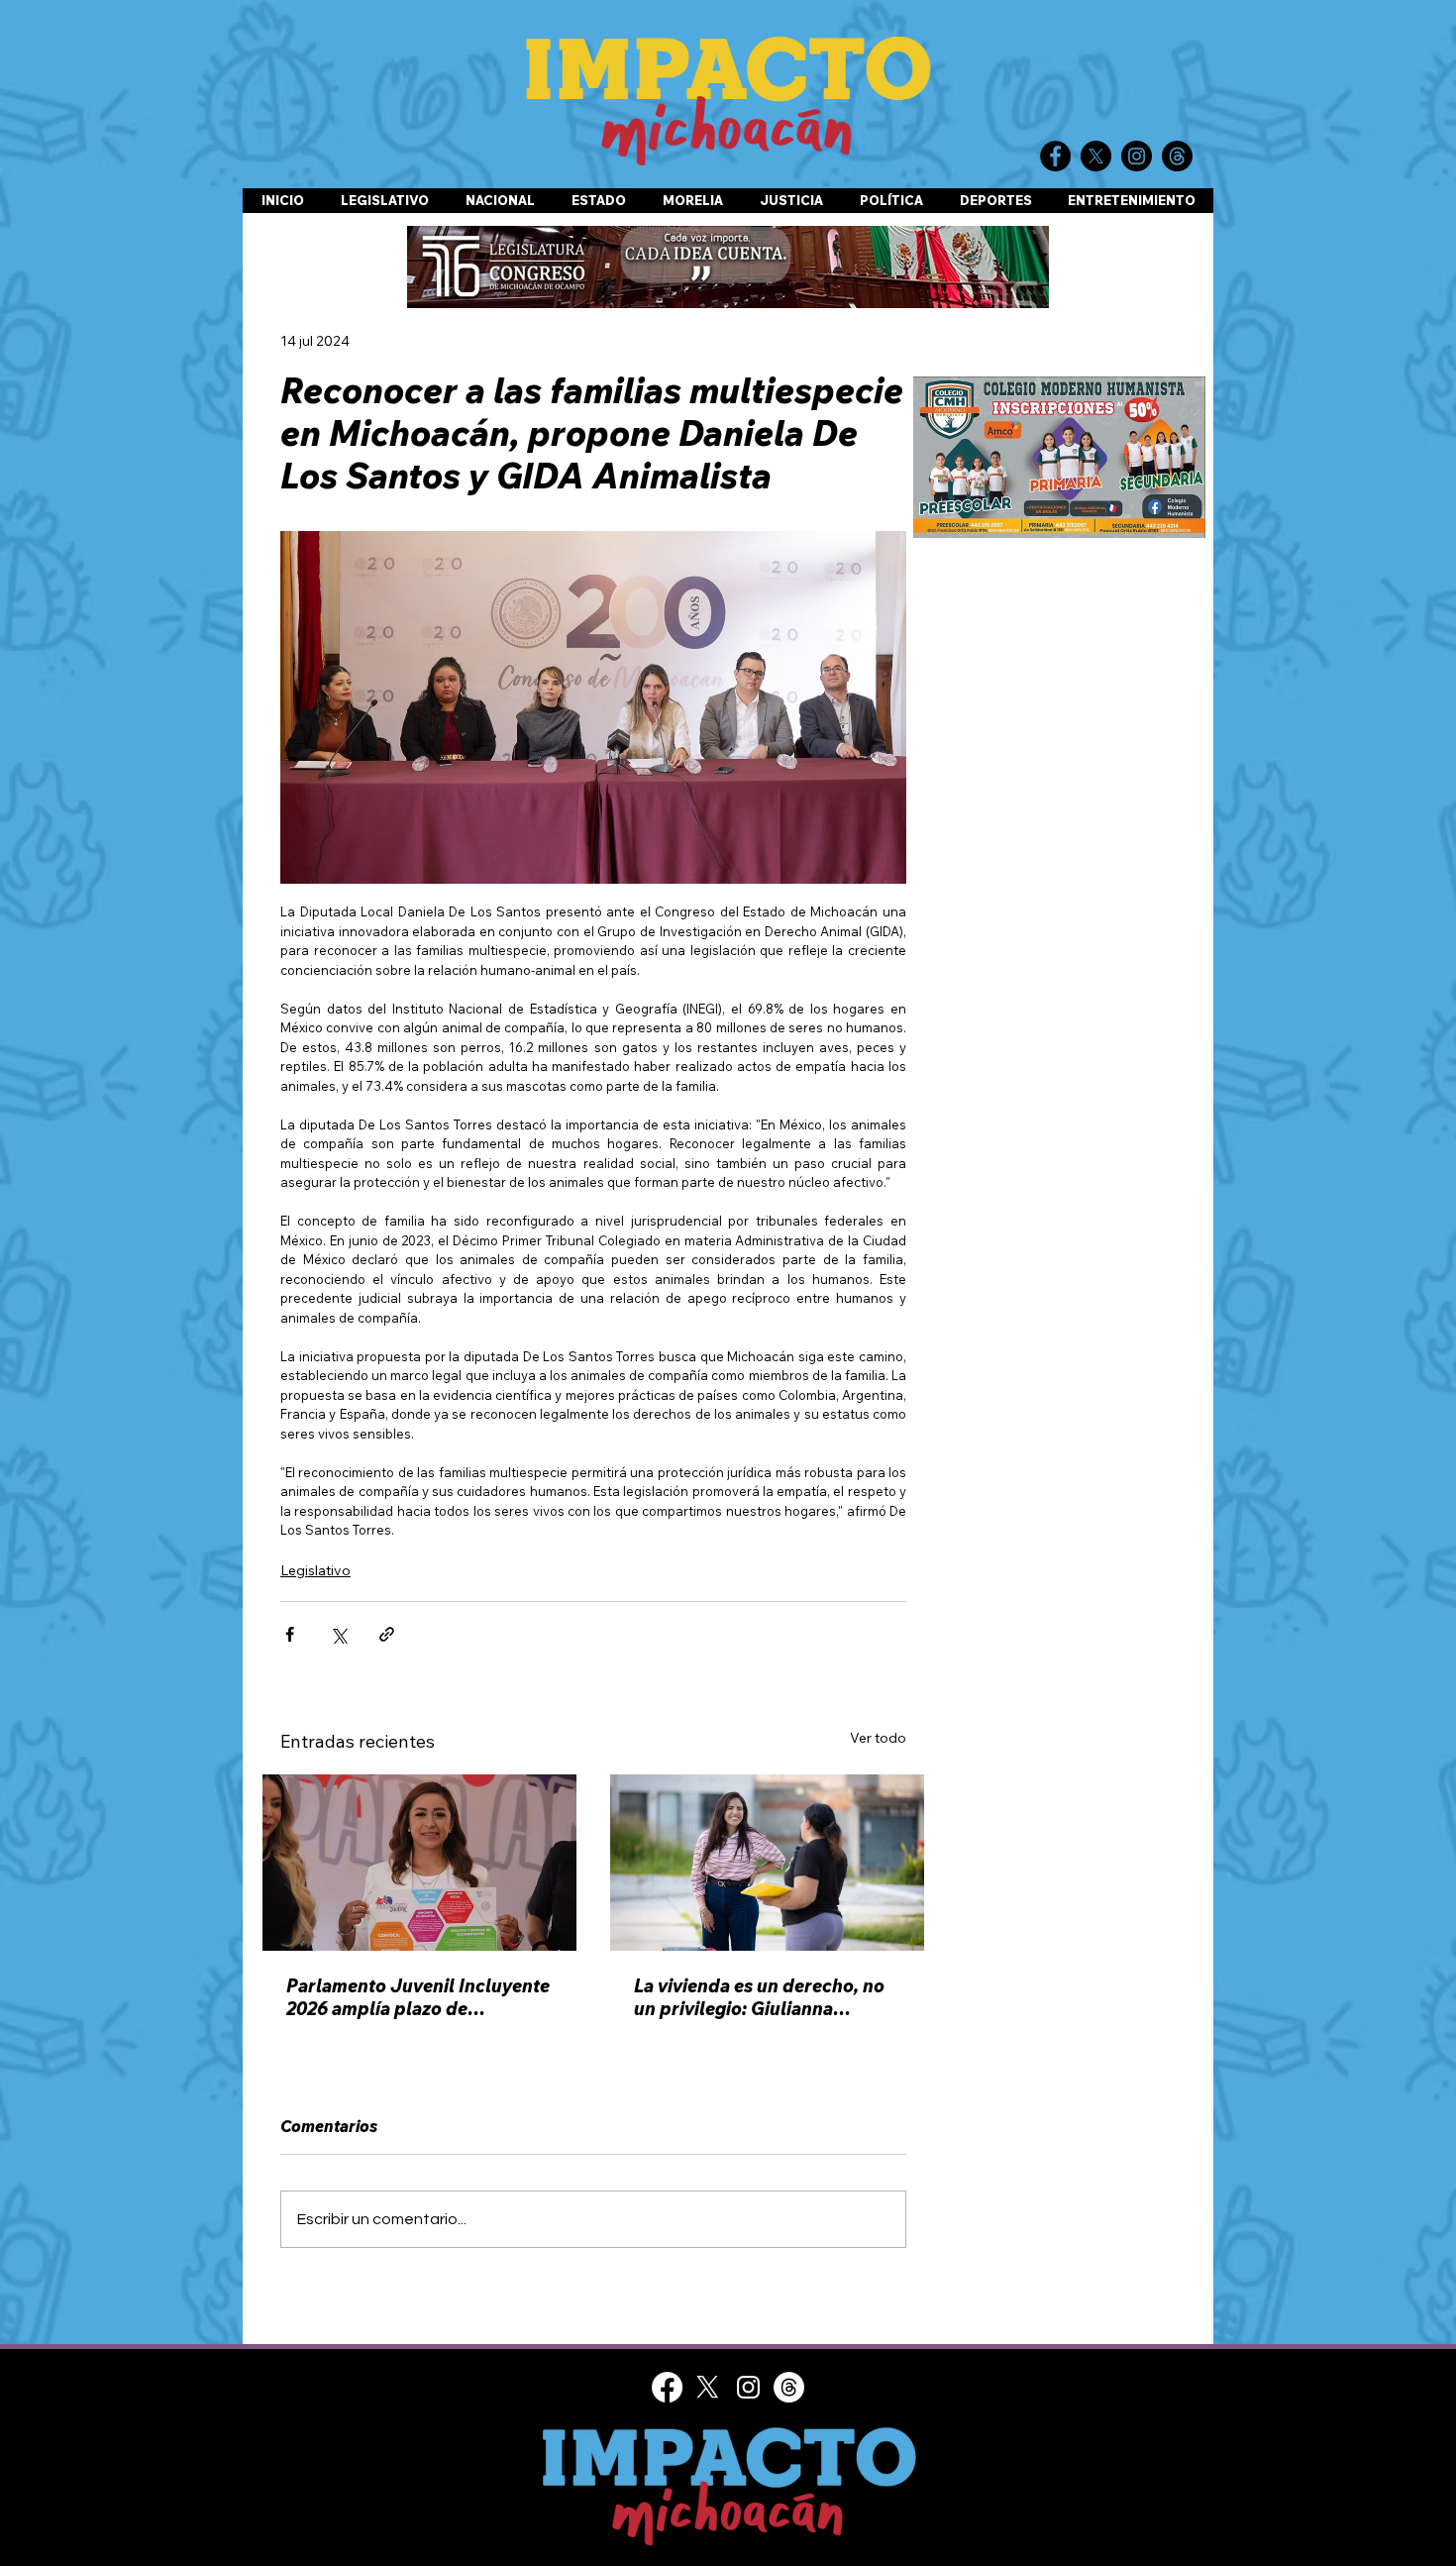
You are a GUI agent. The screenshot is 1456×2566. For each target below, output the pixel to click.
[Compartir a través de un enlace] (387, 1634)
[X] (708, 2387)
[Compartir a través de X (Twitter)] (338, 1634)
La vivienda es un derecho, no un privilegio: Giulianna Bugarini (759, 1997)
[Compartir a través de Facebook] (290, 1634)
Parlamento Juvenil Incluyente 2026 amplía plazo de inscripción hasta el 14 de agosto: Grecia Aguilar (418, 1997)
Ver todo (878, 1738)
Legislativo (315, 1570)
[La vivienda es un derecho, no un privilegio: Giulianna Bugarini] (767, 1863)
